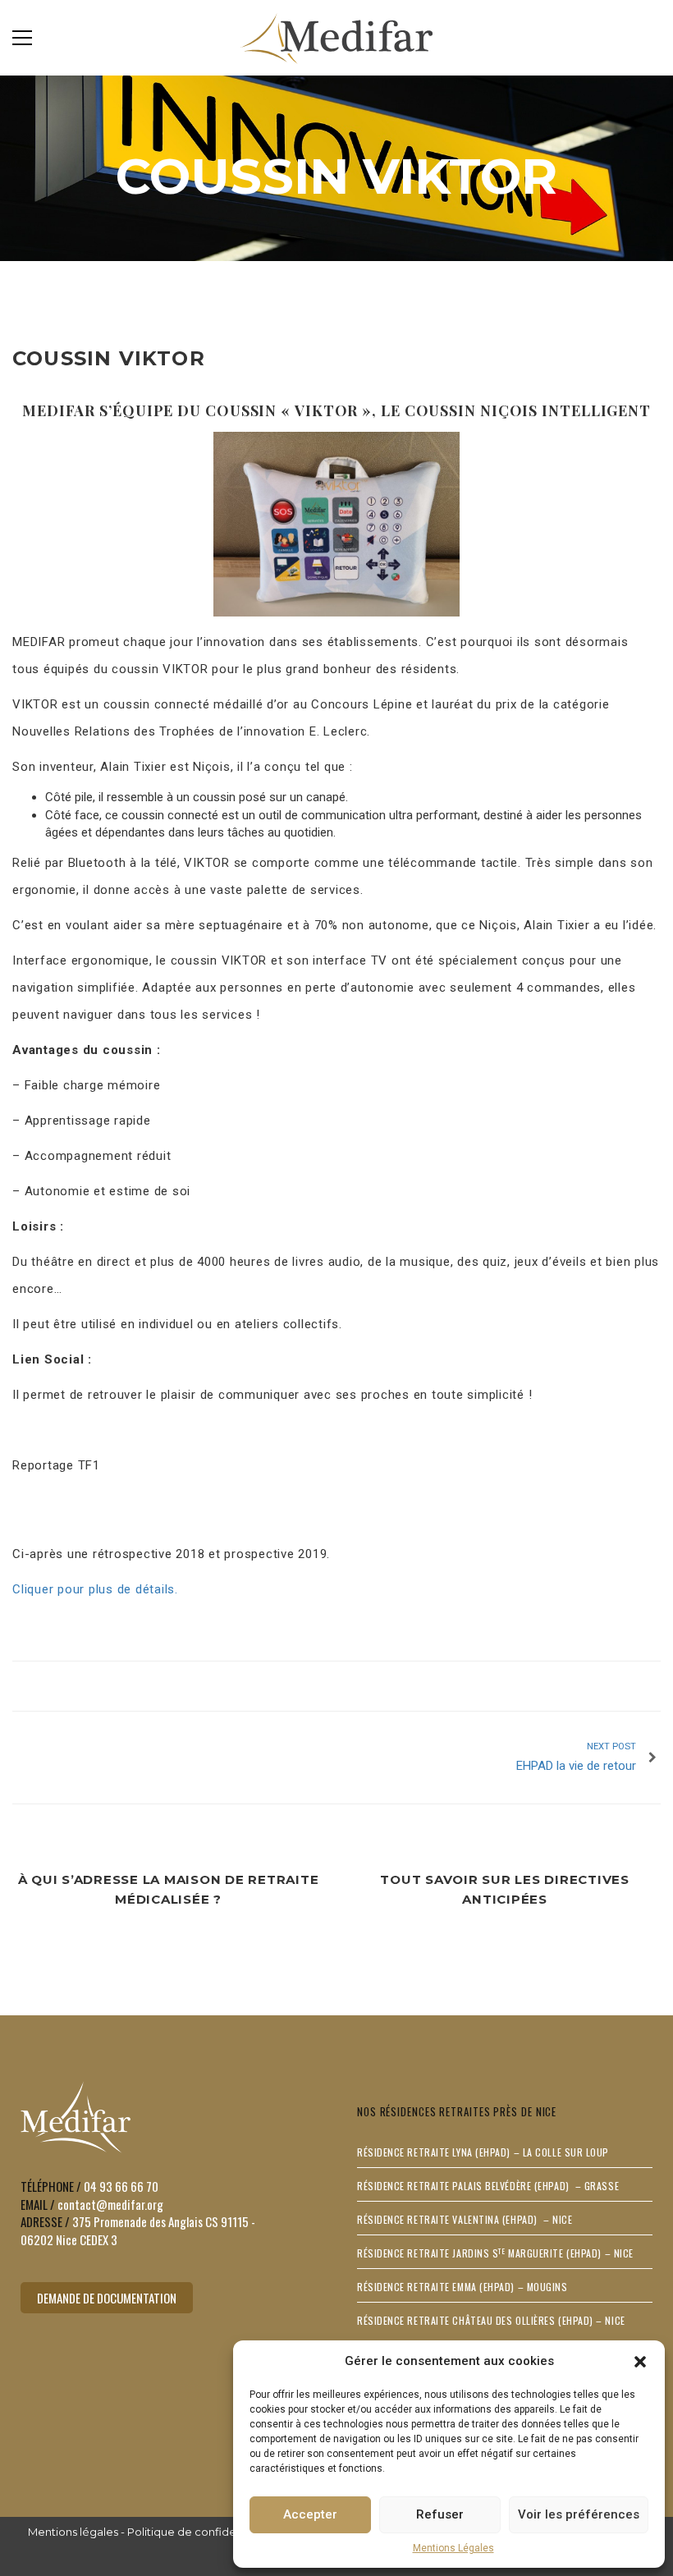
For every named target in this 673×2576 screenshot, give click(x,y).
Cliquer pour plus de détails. (95, 1589)
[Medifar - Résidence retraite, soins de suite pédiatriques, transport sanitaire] (337, 37)
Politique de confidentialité (200, 2532)
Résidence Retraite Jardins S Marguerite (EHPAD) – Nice (495, 2253)
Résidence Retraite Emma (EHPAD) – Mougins (462, 2287)
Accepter (310, 2514)
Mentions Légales (453, 2548)
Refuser (440, 2514)
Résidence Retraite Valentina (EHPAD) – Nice (465, 2219)
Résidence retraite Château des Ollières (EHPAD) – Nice (491, 2320)
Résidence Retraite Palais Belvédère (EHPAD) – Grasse (488, 2186)
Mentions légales (73, 2532)
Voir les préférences (579, 2514)
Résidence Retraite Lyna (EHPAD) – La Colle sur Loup (483, 2152)
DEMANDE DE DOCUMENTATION (107, 2298)
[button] (640, 2362)
